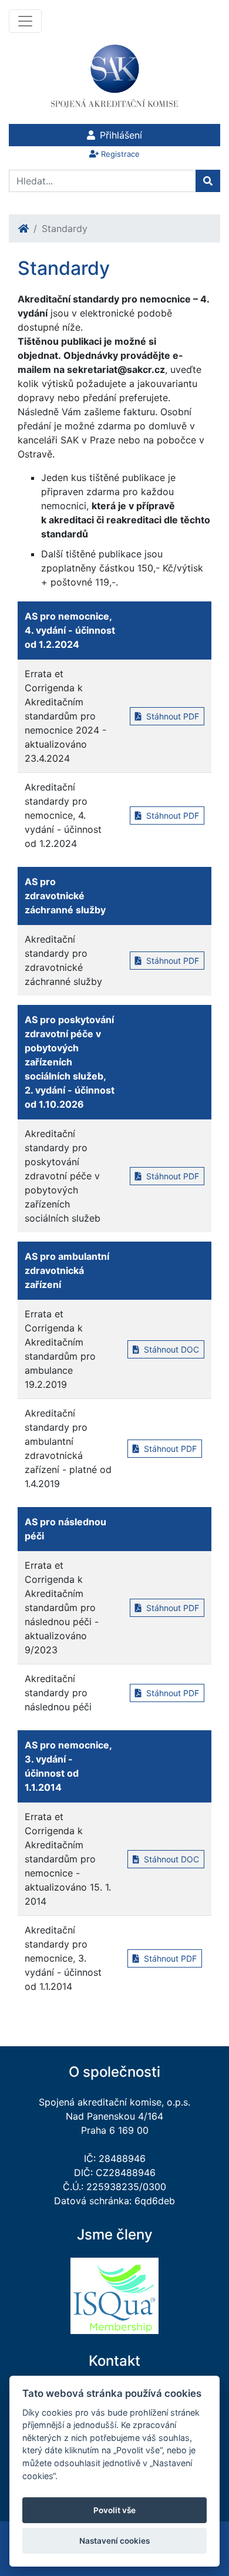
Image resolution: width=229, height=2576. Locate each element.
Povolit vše (114, 2510)
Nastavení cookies (114, 2541)
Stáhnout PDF (171, 716)
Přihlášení (121, 135)
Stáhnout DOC (170, 1349)
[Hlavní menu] (25, 21)
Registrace (120, 154)
